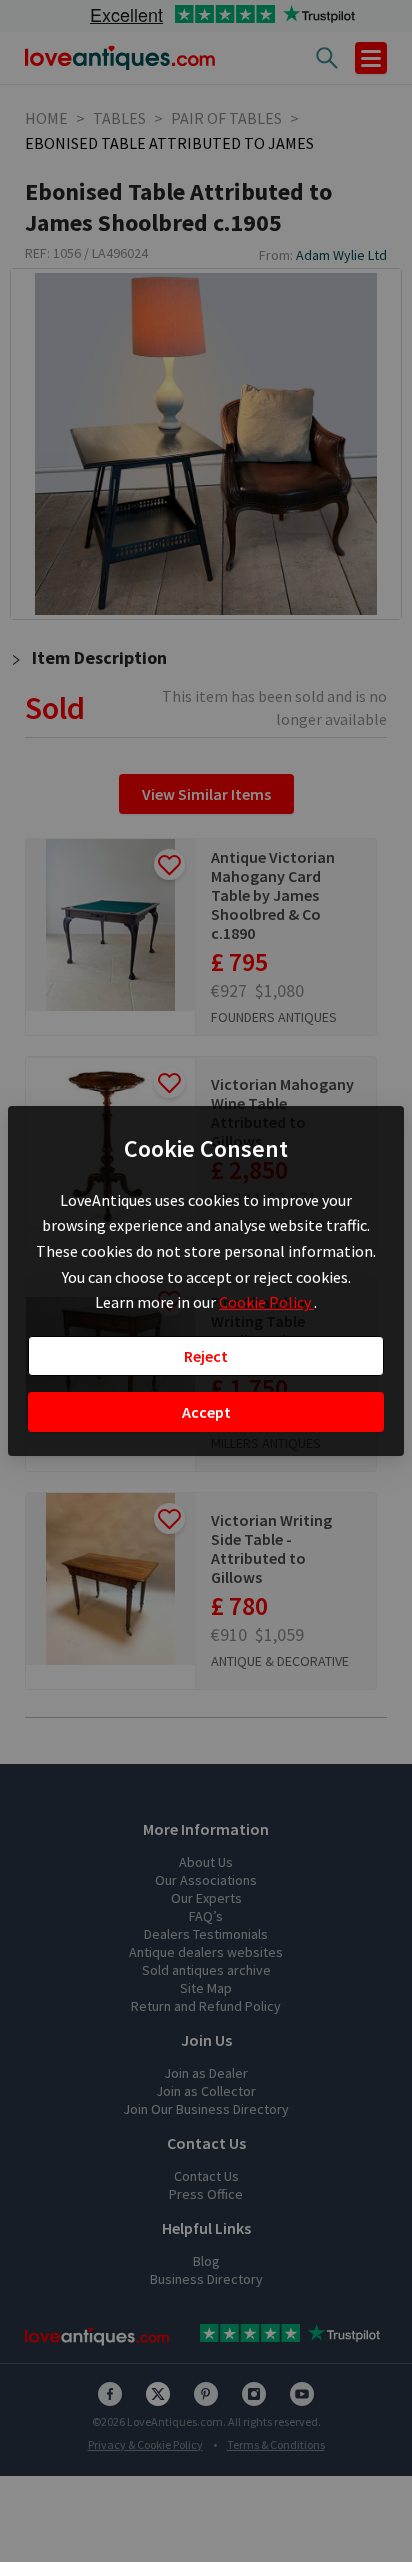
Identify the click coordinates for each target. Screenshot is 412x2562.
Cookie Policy (266, 1302)
